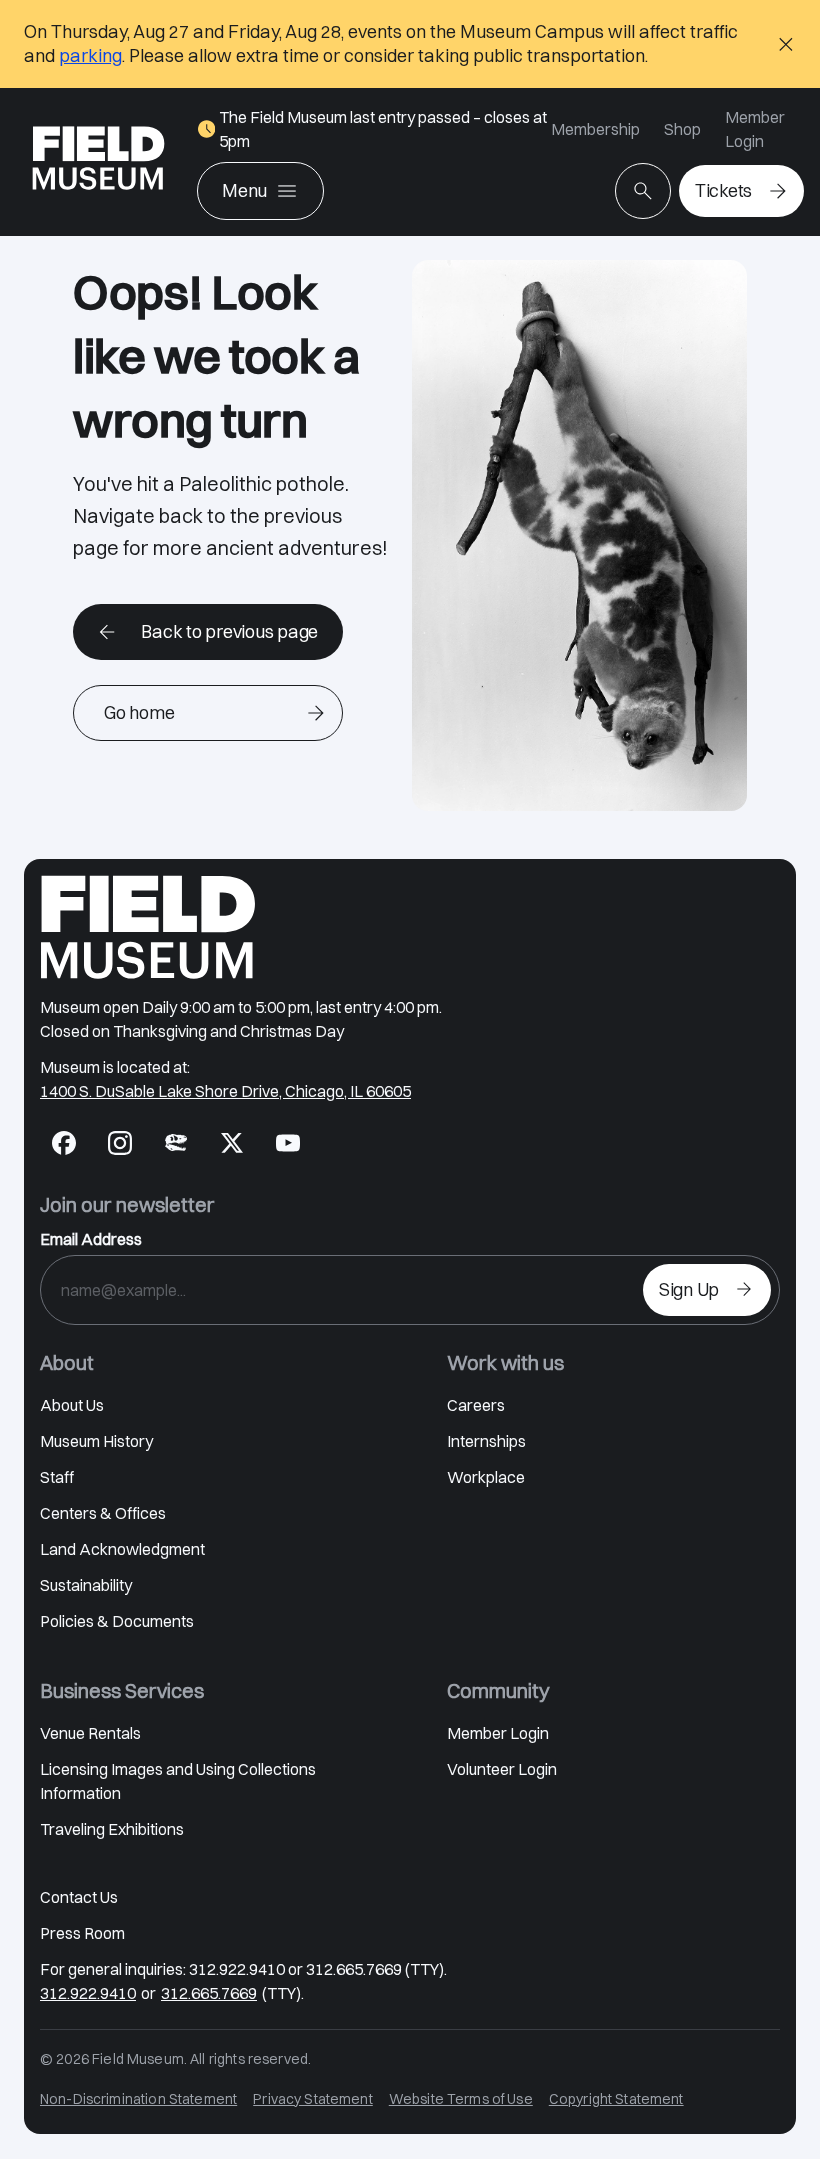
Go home (139, 712)
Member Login (755, 129)
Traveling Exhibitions (112, 1829)
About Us (72, 1405)
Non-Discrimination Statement (138, 2099)
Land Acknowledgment (122, 1549)
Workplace (486, 1477)
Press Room (82, 1933)
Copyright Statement (616, 2099)
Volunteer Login (502, 1769)
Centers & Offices (103, 1513)
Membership (595, 129)
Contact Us (79, 1897)
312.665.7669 (209, 1993)
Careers (476, 1405)
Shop (682, 129)
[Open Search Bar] (643, 191)
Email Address (91, 1239)
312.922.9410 (88, 1993)
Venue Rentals (90, 1733)
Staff (57, 1477)
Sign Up (689, 1289)
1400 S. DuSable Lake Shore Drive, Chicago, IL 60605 (225, 1091)
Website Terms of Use (461, 2099)
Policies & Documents (117, 1621)
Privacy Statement (313, 2099)
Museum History (96, 1441)
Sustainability (86, 1585)
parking (90, 55)
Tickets (723, 190)
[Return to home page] (148, 927)
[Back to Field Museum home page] (98, 162)
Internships (486, 1441)
